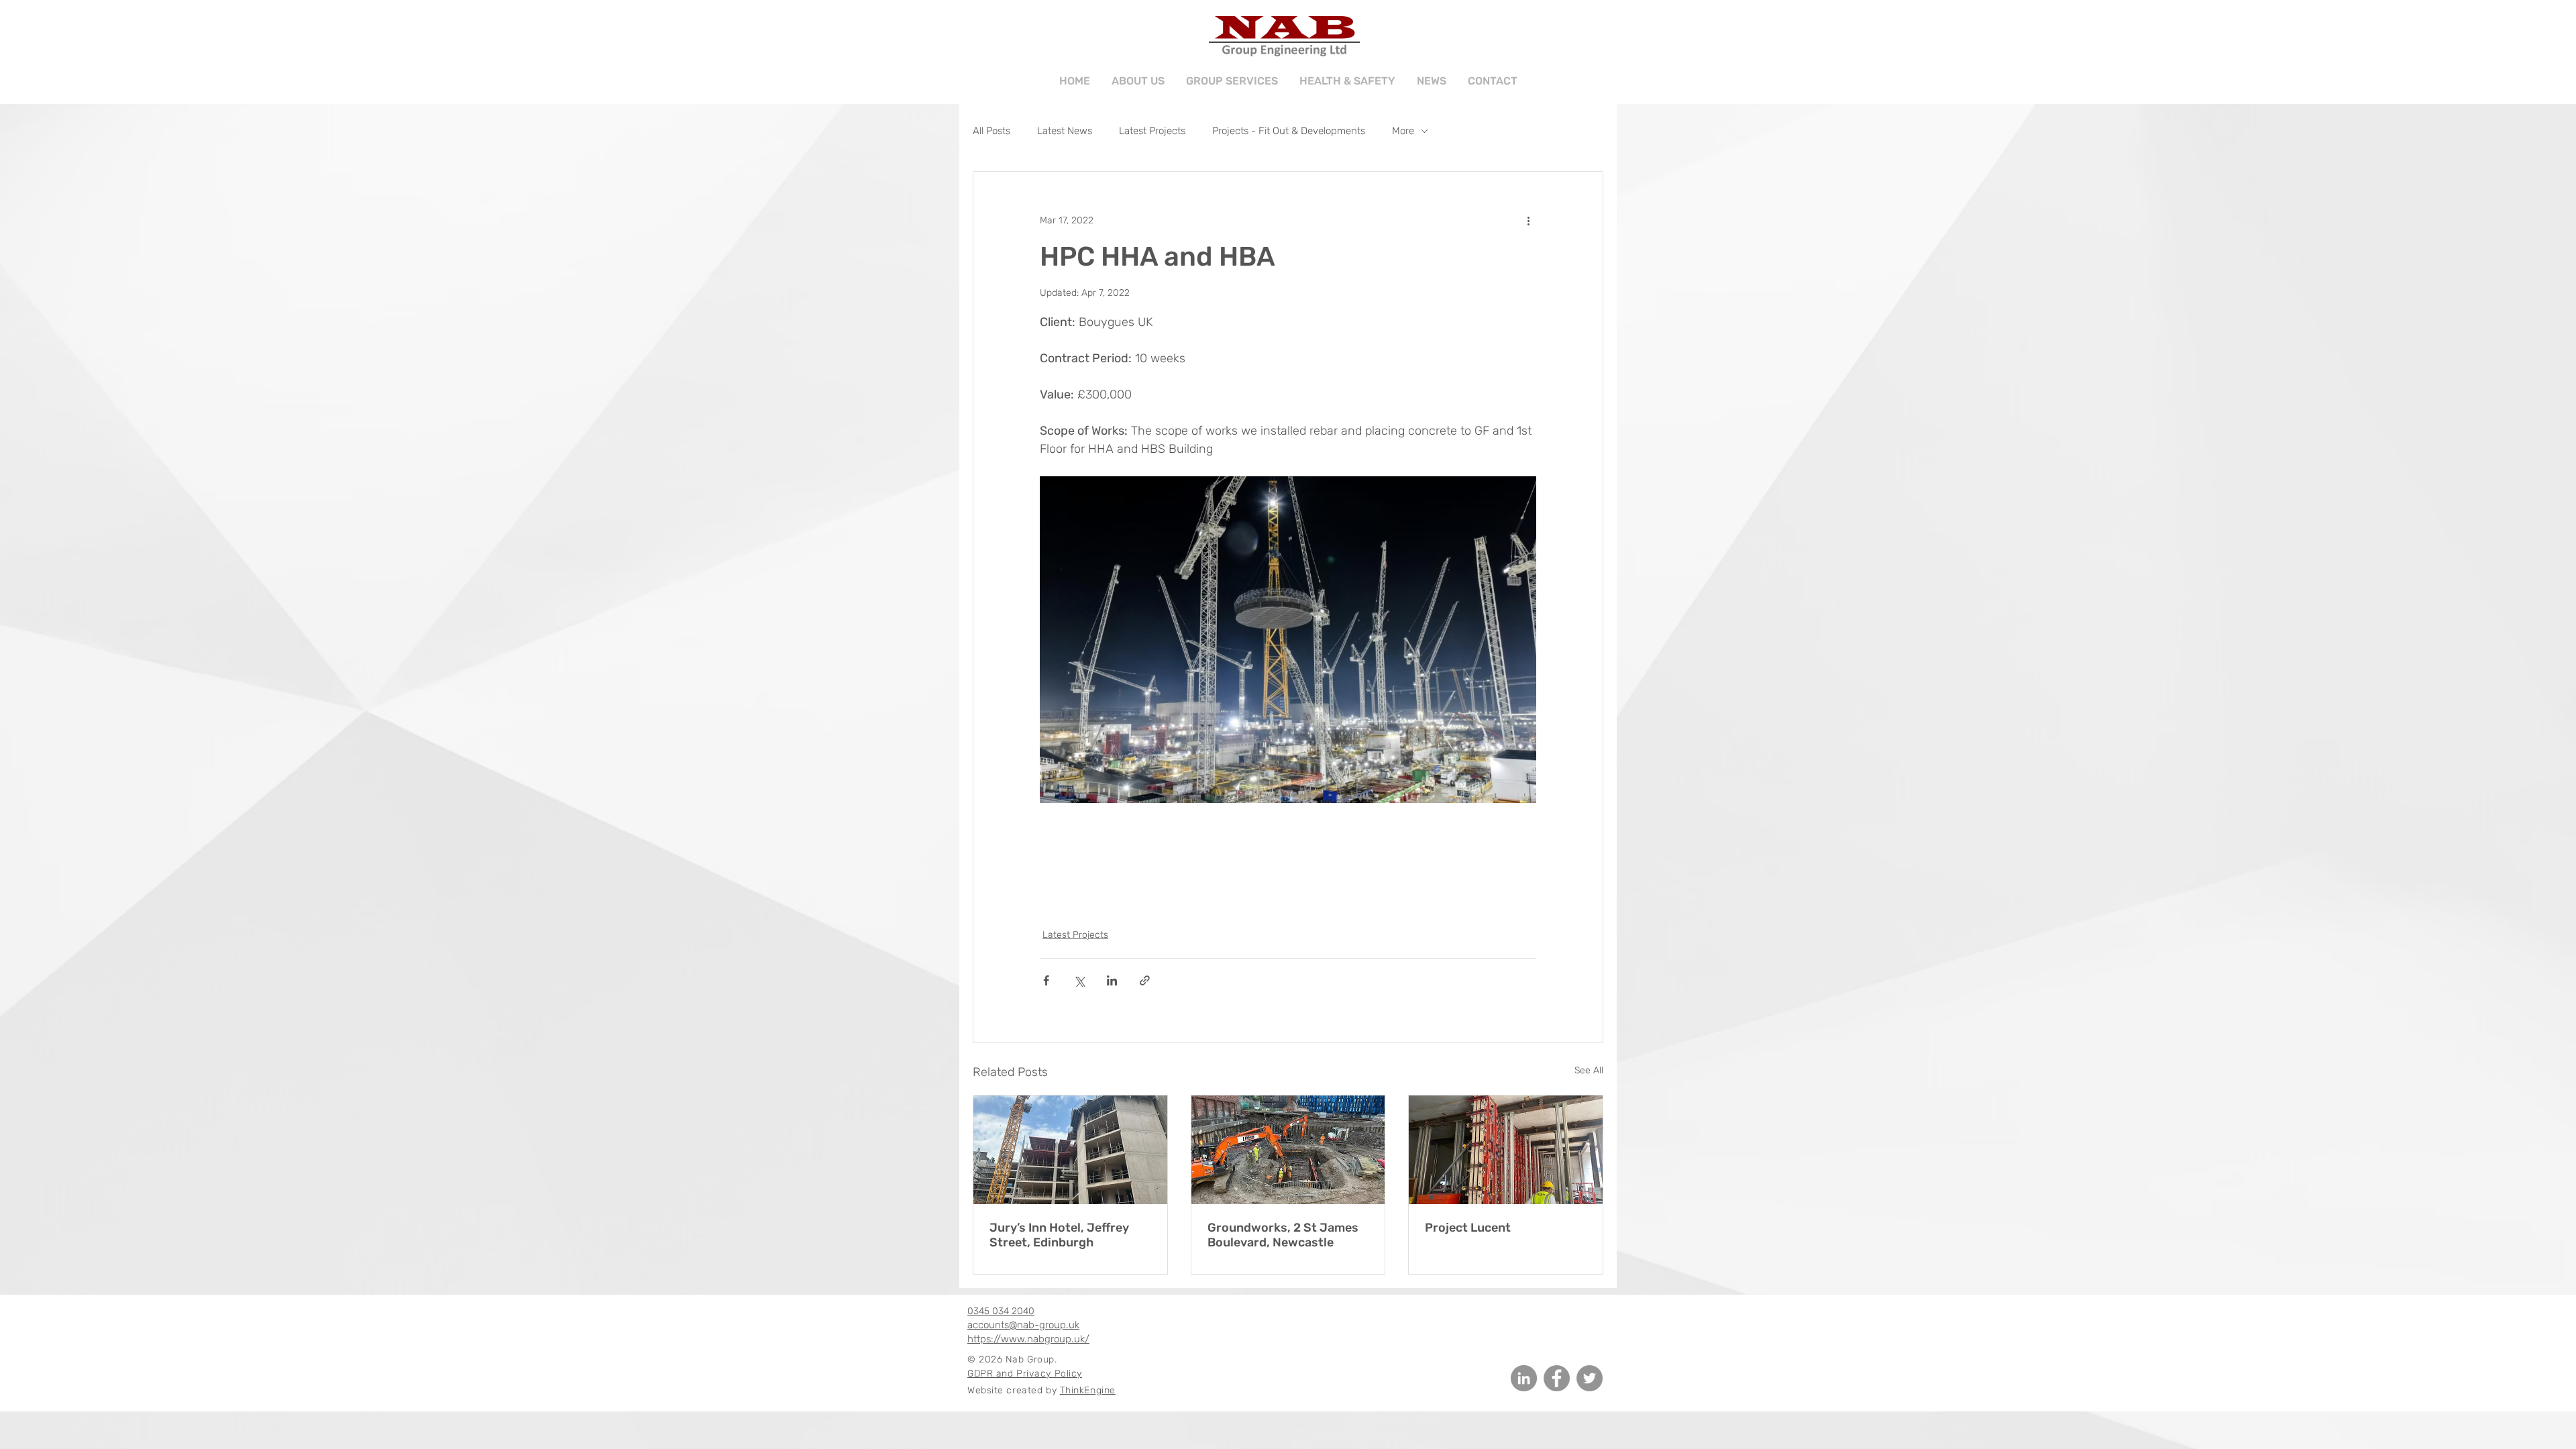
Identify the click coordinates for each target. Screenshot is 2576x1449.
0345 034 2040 (1001, 1311)
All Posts (991, 131)
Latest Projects (1152, 131)
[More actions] (1528, 220)
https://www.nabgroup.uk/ (1028, 1339)
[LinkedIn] (1524, 1378)
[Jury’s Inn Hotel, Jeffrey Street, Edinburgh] (1070, 1150)
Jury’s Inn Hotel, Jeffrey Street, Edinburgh (1059, 1235)
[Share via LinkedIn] (1112, 980)
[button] (1232, 75)
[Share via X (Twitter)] (1079, 980)
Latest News (1065, 131)
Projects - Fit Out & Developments (1289, 131)
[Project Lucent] (1506, 1150)
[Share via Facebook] (1046, 980)
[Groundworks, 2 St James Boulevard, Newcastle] (1288, 1150)
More (1403, 131)
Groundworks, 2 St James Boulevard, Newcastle (1283, 1235)
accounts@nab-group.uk (1023, 1325)
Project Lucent (1468, 1228)
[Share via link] (1145, 980)
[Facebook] (1557, 1378)
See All (1589, 1070)
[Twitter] (1590, 1378)
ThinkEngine (1088, 1390)
